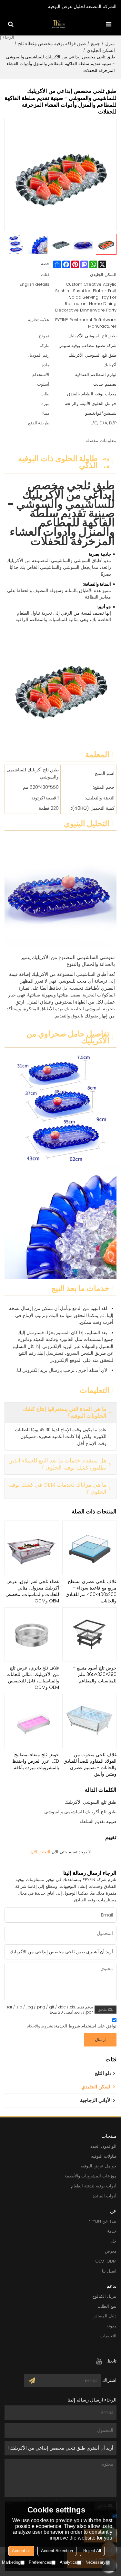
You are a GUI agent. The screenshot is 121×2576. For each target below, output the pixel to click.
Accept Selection (57, 2551)
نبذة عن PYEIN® (102, 2221)
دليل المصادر (105, 2316)
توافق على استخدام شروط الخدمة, (72, 2026)
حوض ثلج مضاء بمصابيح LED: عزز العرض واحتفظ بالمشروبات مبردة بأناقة (36, 1761)
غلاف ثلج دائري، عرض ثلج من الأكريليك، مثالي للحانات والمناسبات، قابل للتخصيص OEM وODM (33, 1678)
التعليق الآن (40, 1852)
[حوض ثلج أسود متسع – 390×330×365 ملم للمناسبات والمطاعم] (90, 1635)
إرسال (100, 2040)
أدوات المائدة (105, 2196)
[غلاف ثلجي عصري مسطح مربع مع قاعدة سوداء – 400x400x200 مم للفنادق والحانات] (90, 1548)
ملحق (102, 2009)
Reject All (92, 2551)
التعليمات (108, 2336)
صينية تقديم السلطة (98, 1821)
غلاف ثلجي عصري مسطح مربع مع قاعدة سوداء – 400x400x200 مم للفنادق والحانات (91, 1591)
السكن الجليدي (101, 50)
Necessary (96, 2562)
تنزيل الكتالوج (104, 2296)
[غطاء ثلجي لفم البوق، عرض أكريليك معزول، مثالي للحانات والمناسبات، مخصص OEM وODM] (32, 1548)
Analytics (68, 2562)
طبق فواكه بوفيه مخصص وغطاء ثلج (52, 44)
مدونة (111, 2326)
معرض (111, 2251)
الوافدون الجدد (103, 2146)
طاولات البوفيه (104, 2156)
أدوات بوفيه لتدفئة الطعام (94, 2186)
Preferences (40, 2562)
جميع (96, 44)
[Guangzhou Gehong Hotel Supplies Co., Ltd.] (59, 24)
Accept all (21, 2551)
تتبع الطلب (107, 2306)
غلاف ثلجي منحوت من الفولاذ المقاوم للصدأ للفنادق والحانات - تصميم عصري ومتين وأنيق (90, 1764)
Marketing (11, 2562)
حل (114, 2241)
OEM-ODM (106, 2261)
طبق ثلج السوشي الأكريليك (91, 1802)
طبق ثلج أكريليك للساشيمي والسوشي (80, 1812)
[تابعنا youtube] (99, 2361)
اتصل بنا (109, 2271)
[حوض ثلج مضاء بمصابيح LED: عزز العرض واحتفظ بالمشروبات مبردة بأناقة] (32, 1721)
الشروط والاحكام (41, 2026)
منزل (110, 44)
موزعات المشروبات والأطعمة (91, 2176)
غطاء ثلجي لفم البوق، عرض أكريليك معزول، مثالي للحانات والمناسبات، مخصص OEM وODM (32, 1591)
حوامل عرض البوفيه (99, 2166)
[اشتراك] (32, 2381)
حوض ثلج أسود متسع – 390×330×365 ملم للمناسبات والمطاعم (95, 1674)
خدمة (112, 2231)
